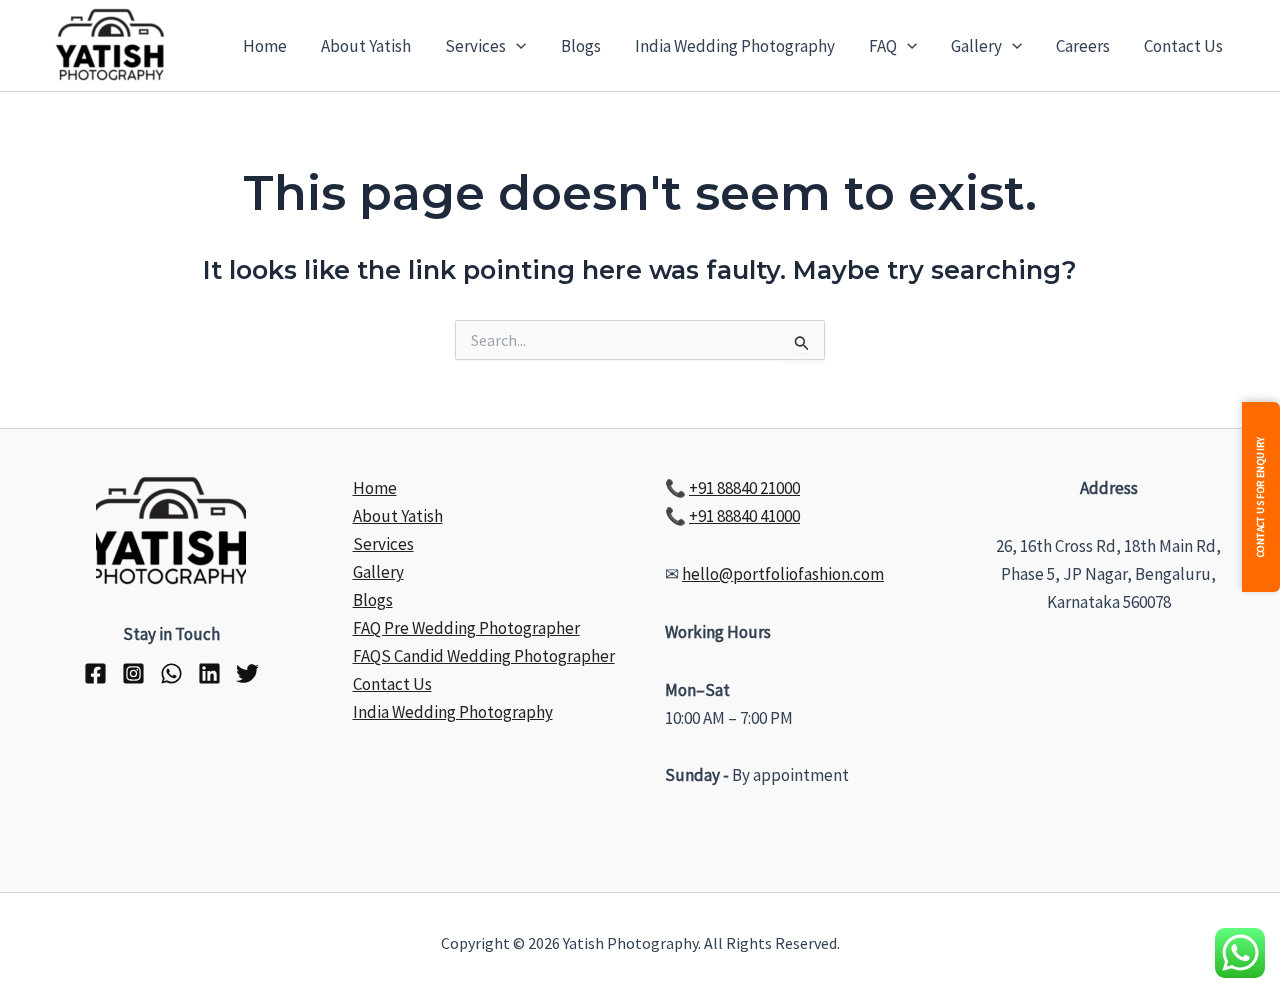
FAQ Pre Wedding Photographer (466, 628)
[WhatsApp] (171, 673)
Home (265, 46)
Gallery (976, 46)
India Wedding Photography (735, 46)
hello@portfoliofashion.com (783, 574)
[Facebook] (95, 673)
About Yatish (366, 46)
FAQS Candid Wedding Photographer (484, 656)
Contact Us (1183, 46)
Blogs (581, 46)
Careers (1083, 46)
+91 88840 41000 (744, 516)
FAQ (883, 46)
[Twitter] (247, 673)
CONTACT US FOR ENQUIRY (1260, 496)
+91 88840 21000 (744, 488)
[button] (516, 46)
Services (475, 46)
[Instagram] (133, 673)
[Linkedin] (209, 673)
